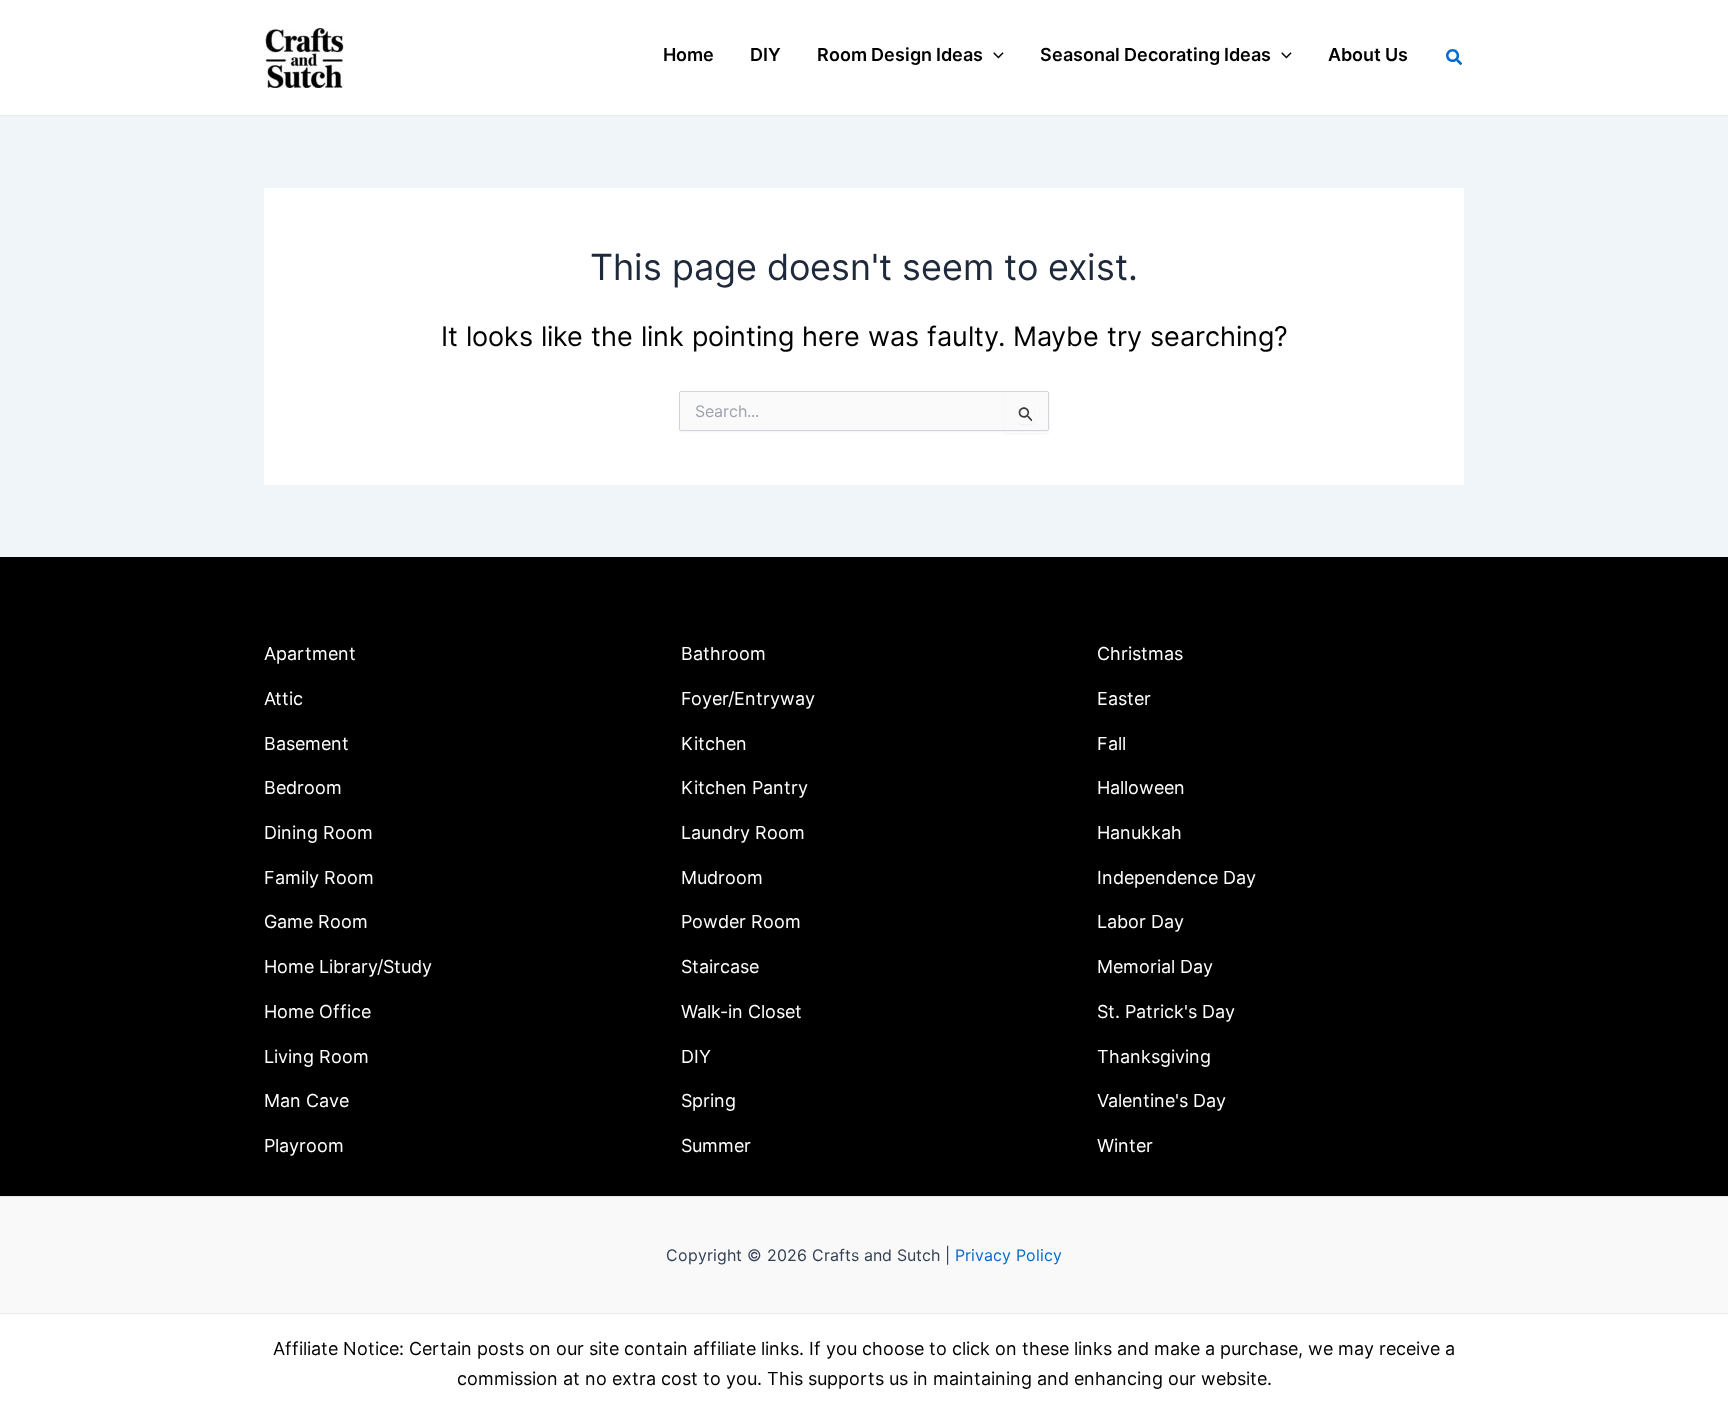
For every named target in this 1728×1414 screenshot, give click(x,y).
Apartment (310, 653)
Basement (306, 743)
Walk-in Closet (741, 1011)
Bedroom (303, 787)
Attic (283, 698)
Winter (1125, 1145)
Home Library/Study (348, 966)
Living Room (316, 1056)
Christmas (1140, 653)
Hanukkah (1139, 832)
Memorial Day (1155, 966)
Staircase (720, 966)
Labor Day (1140, 921)
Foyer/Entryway (748, 698)
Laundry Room (743, 832)
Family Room (319, 877)
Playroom (304, 1145)
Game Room (316, 921)
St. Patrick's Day (1166, 1011)
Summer (716, 1145)
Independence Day (1176, 877)
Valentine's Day (1161, 1100)
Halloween (1141, 787)
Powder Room (741, 921)
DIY (696, 1056)
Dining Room (318, 832)
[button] (993, 55)
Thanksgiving (1154, 1056)
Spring (708, 1100)
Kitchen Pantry (744, 787)
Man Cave (306, 1100)
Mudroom (722, 877)
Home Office (317, 1011)
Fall (1111, 743)
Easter (1124, 698)
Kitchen (714, 743)
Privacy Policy (1008, 1255)
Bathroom (723, 653)
